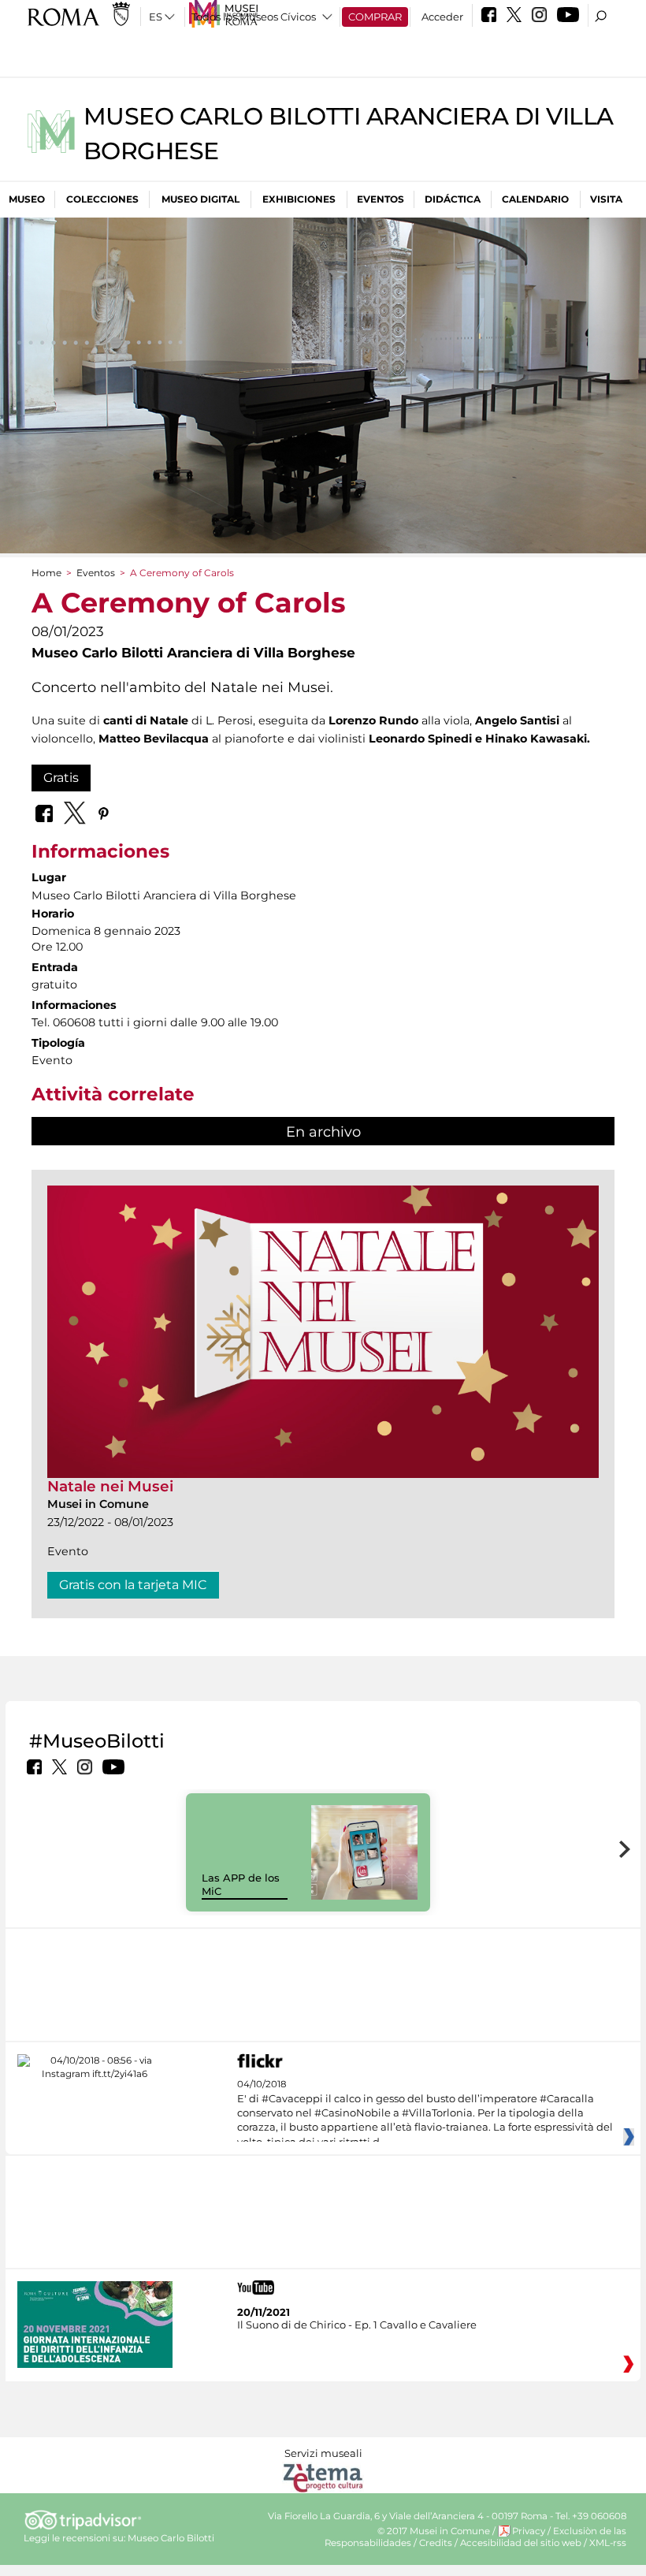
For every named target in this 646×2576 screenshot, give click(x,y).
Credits (436, 2543)
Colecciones (102, 199)
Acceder (442, 17)
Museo (27, 199)
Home (46, 573)
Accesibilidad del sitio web (521, 2543)
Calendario (535, 199)
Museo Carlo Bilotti (171, 2538)
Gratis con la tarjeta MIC (133, 1585)
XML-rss (608, 2543)
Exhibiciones (299, 199)
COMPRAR (375, 17)
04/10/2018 (425, 2113)
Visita (606, 199)
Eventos (381, 199)
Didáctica (453, 199)
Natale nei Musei (110, 1486)
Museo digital (200, 199)
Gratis (61, 778)
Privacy (529, 2531)
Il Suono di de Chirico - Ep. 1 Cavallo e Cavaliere (357, 2325)
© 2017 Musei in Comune (434, 2531)
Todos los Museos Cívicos (254, 17)
